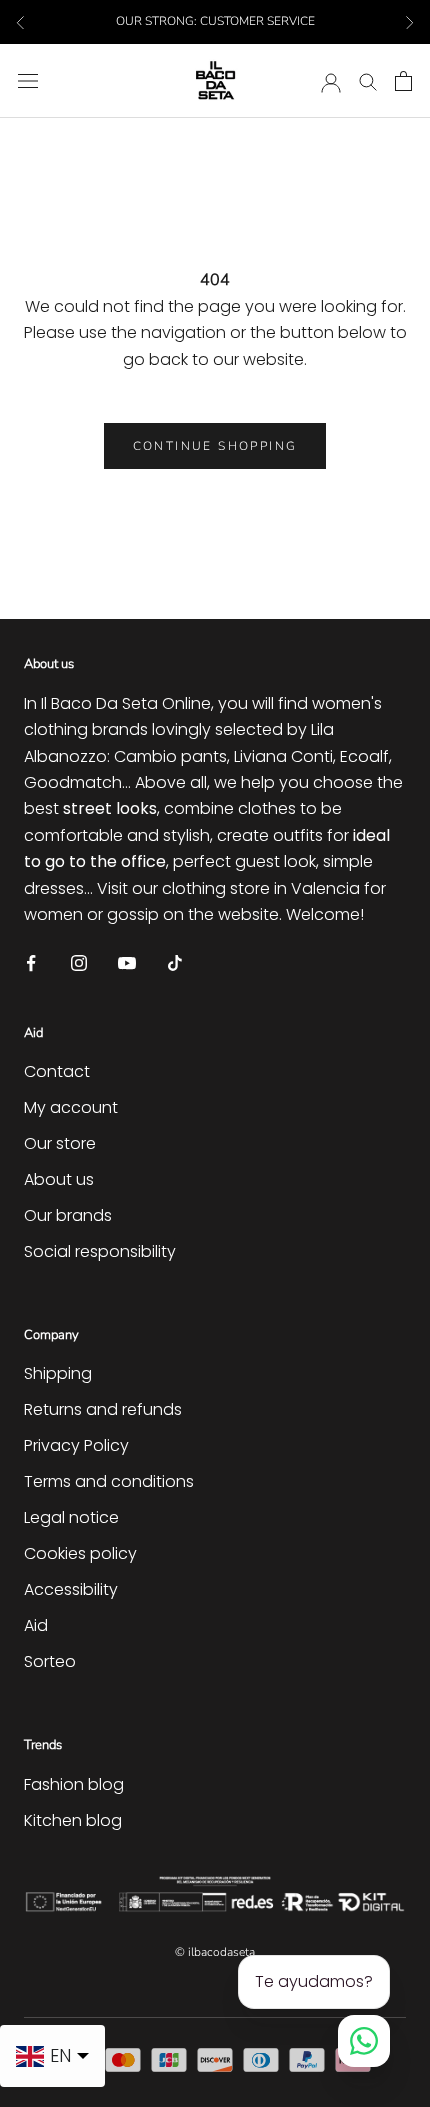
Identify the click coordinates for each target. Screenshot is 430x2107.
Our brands (68, 1215)
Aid (36, 1625)
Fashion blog (74, 1784)
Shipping (58, 1373)
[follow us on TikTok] (175, 961)
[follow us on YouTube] (127, 961)
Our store (60, 1143)
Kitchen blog (73, 1820)
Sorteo (50, 1661)
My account (71, 1107)
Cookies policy (80, 1553)
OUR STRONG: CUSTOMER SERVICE (215, 21)
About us (59, 1179)
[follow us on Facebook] (31, 961)
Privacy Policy (76, 1445)
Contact (57, 1071)
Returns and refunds (103, 1409)
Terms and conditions (109, 1481)
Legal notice (71, 1517)
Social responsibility (100, 1251)
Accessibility (71, 1589)
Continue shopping (215, 446)
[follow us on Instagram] (79, 961)
